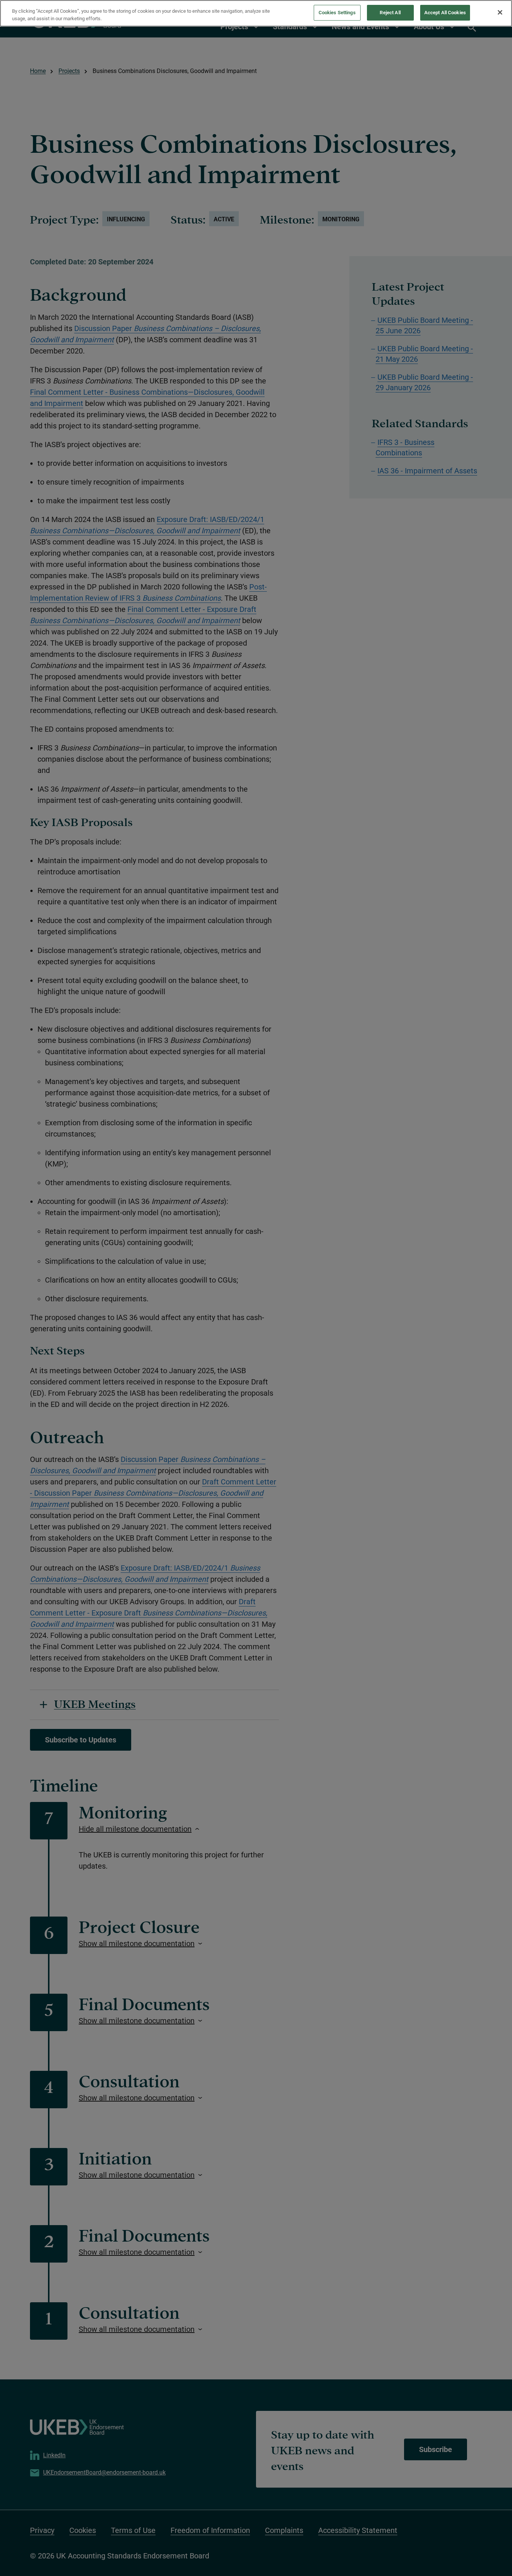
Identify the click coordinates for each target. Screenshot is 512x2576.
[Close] (500, 12)
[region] (256, 13)
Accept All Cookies (445, 13)
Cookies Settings (337, 13)
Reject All (390, 13)
